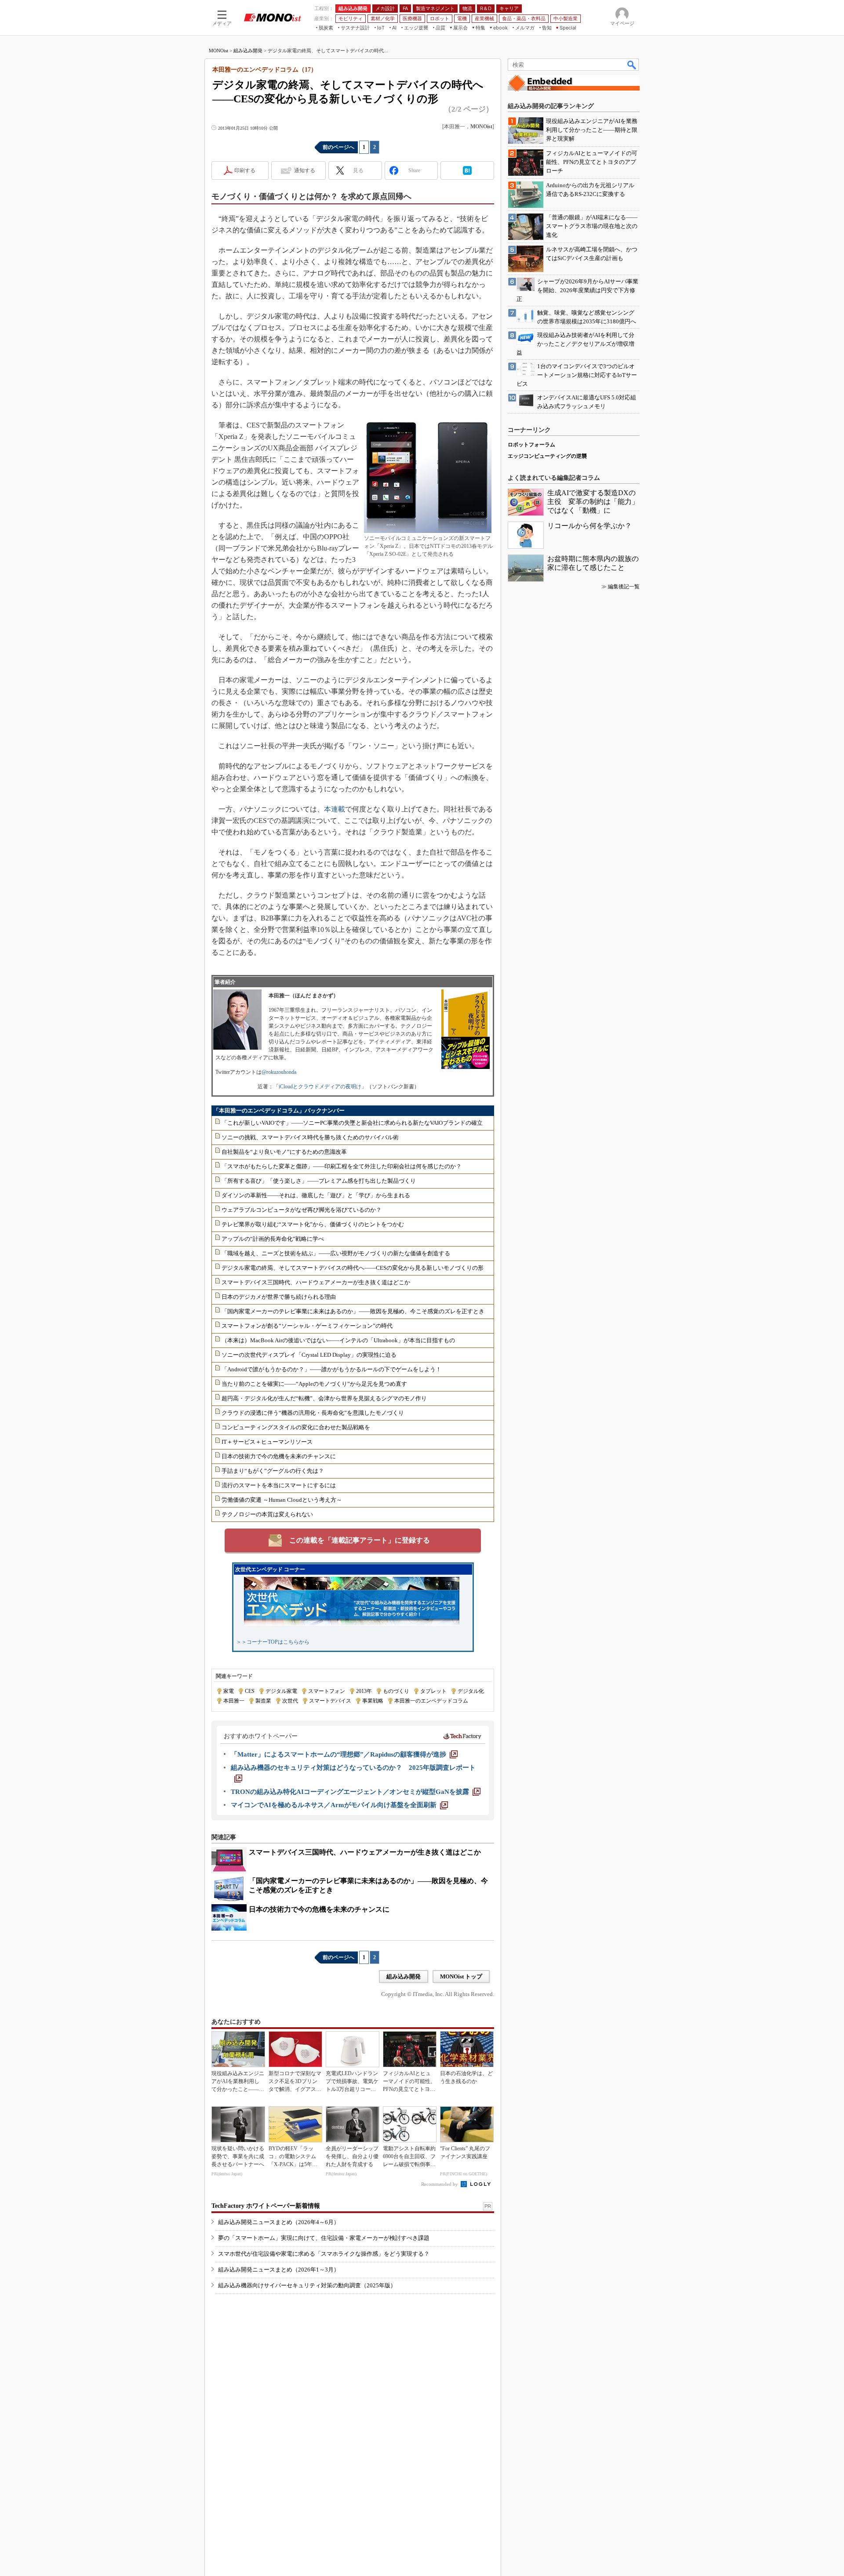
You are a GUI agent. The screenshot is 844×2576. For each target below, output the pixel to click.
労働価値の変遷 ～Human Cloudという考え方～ (282, 1500)
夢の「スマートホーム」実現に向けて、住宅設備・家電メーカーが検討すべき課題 (324, 2238)
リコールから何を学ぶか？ (589, 526)
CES (250, 1691)
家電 (229, 1691)
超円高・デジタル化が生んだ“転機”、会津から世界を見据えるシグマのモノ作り (324, 1398)
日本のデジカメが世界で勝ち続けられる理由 (279, 1297)
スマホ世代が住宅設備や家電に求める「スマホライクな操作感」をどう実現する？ (324, 2254)
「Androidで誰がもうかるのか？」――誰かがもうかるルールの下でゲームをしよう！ (331, 1369)
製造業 (263, 1701)
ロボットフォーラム (531, 445)
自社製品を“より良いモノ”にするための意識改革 (284, 1152)
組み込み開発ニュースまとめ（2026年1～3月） (279, 2270)
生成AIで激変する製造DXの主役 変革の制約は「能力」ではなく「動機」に (593, 502)
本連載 (335, 809)
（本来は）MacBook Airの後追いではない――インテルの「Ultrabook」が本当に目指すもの (338, 1340)
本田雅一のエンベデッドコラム (431, 1701)
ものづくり (396, 1691)
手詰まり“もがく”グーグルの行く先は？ (273, 1471)
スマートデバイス (330, 1701)
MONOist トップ (461, 1976)
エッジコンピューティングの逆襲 (547, 456)
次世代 (290, 1701)
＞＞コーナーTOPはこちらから (273, 1642)
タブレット (433, 1691)
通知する (305, 170)
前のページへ (338, 147)
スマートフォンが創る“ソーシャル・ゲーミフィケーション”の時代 (307, 1326)
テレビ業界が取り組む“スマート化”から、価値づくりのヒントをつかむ (313, 1224)
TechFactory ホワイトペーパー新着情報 (266, 2206)
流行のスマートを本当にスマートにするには (279, 1485)
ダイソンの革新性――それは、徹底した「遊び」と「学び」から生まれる (316, 1195)
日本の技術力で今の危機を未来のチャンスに (279, 1456)
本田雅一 (234, 1701)
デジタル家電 (281, 1691)
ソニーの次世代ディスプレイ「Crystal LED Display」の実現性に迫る (309, 1355)
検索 (632, 65)
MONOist (218, 51)
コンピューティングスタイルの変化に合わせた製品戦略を (296, 1427)
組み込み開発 (248, 51)
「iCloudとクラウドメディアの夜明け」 (320, 1087)
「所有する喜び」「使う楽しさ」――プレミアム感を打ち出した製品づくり (319, 1181)
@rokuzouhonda (279, 1072)
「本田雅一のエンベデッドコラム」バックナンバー (279, 1110)
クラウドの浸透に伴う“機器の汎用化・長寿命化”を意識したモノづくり (313, 1413)
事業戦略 (373, 1701)
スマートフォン (327, 1691)
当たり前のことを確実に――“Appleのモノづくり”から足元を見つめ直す (314, 1384)
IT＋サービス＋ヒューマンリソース (267, 1442)
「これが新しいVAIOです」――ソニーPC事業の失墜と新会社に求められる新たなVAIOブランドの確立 (352, 1123)
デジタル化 (471, 1691)
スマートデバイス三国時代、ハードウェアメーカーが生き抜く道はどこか (316, 1282)
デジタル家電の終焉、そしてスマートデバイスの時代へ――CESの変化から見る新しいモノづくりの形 (353, 1268)
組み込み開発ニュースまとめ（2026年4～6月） (279, 2222)
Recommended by (440, 2184)
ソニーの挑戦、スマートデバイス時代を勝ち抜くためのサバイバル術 (310, 1137)
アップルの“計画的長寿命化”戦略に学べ (273, 1239)
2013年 (364, 1691)
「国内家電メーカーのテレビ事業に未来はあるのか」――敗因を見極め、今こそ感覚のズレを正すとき (353, 1311)
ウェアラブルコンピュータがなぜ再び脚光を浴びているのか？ (302, 1210)
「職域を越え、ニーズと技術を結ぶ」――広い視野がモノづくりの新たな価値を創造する (336, 1253)
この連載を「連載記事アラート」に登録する (360, 1540)
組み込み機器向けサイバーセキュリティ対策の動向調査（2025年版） (307, 2285)
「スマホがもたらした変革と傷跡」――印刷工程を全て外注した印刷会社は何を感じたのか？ (342, 1166)
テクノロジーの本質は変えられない (267, 1514)
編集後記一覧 (624, 587)
